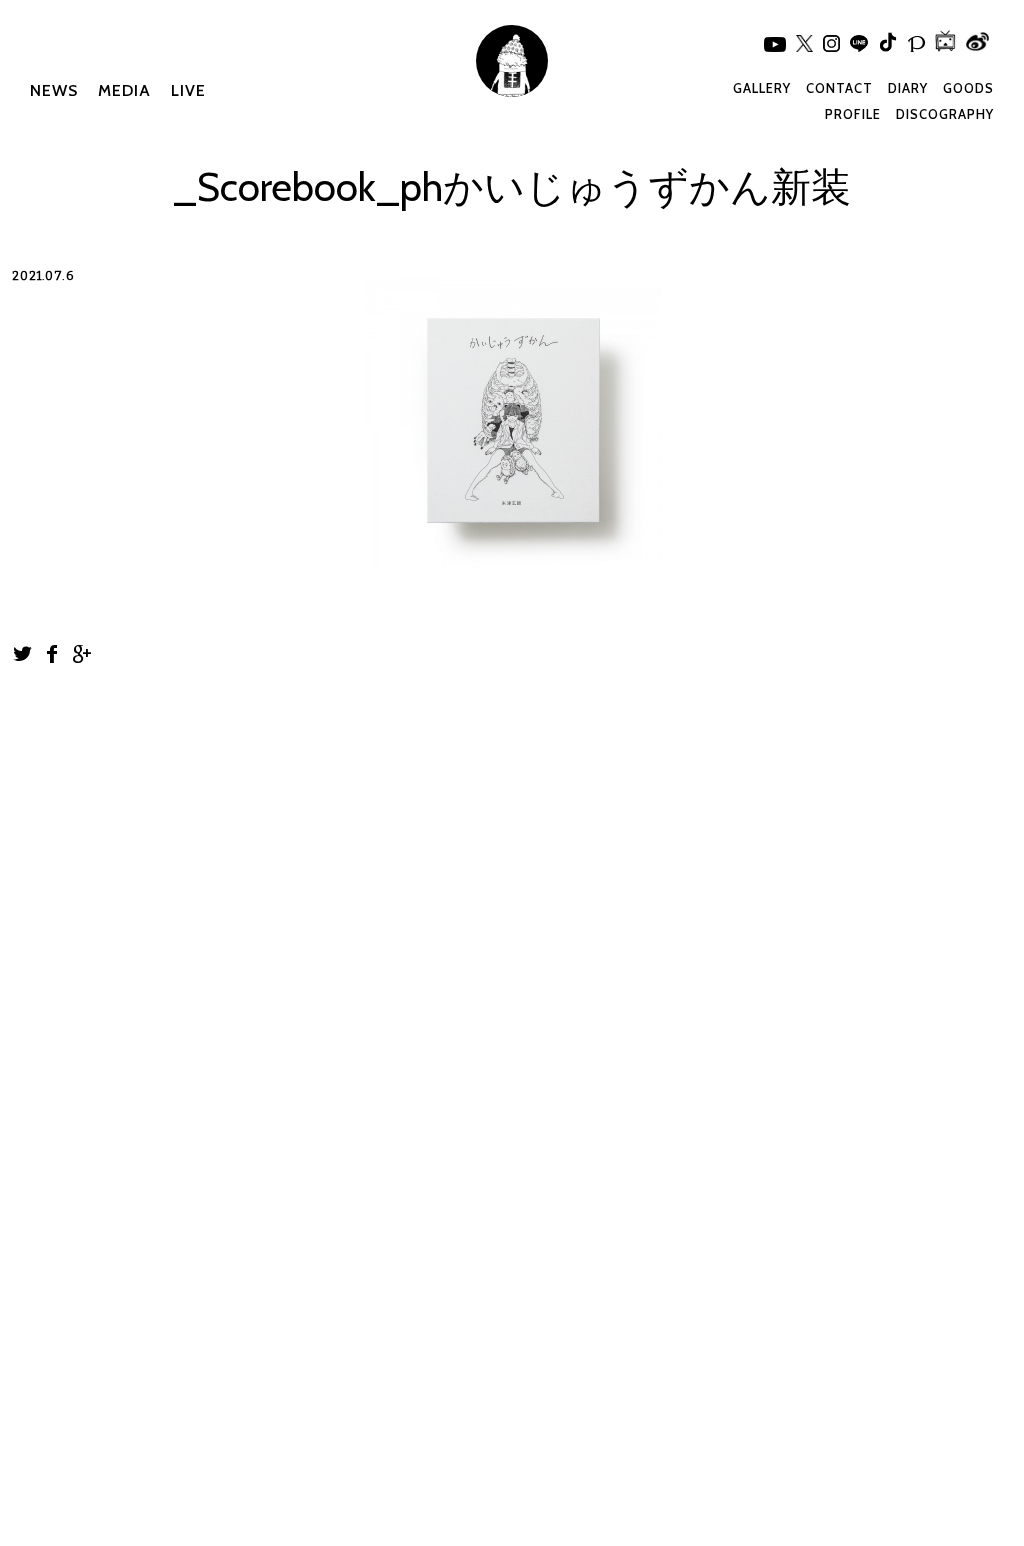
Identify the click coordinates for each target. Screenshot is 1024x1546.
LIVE (188, 90)
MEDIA (124, 90)
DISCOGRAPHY (945, 114)
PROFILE (853, 114)
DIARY (908, 88)
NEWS (54, 90)
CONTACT (839, 88)
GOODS (968, 88)
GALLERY (762, 88)
